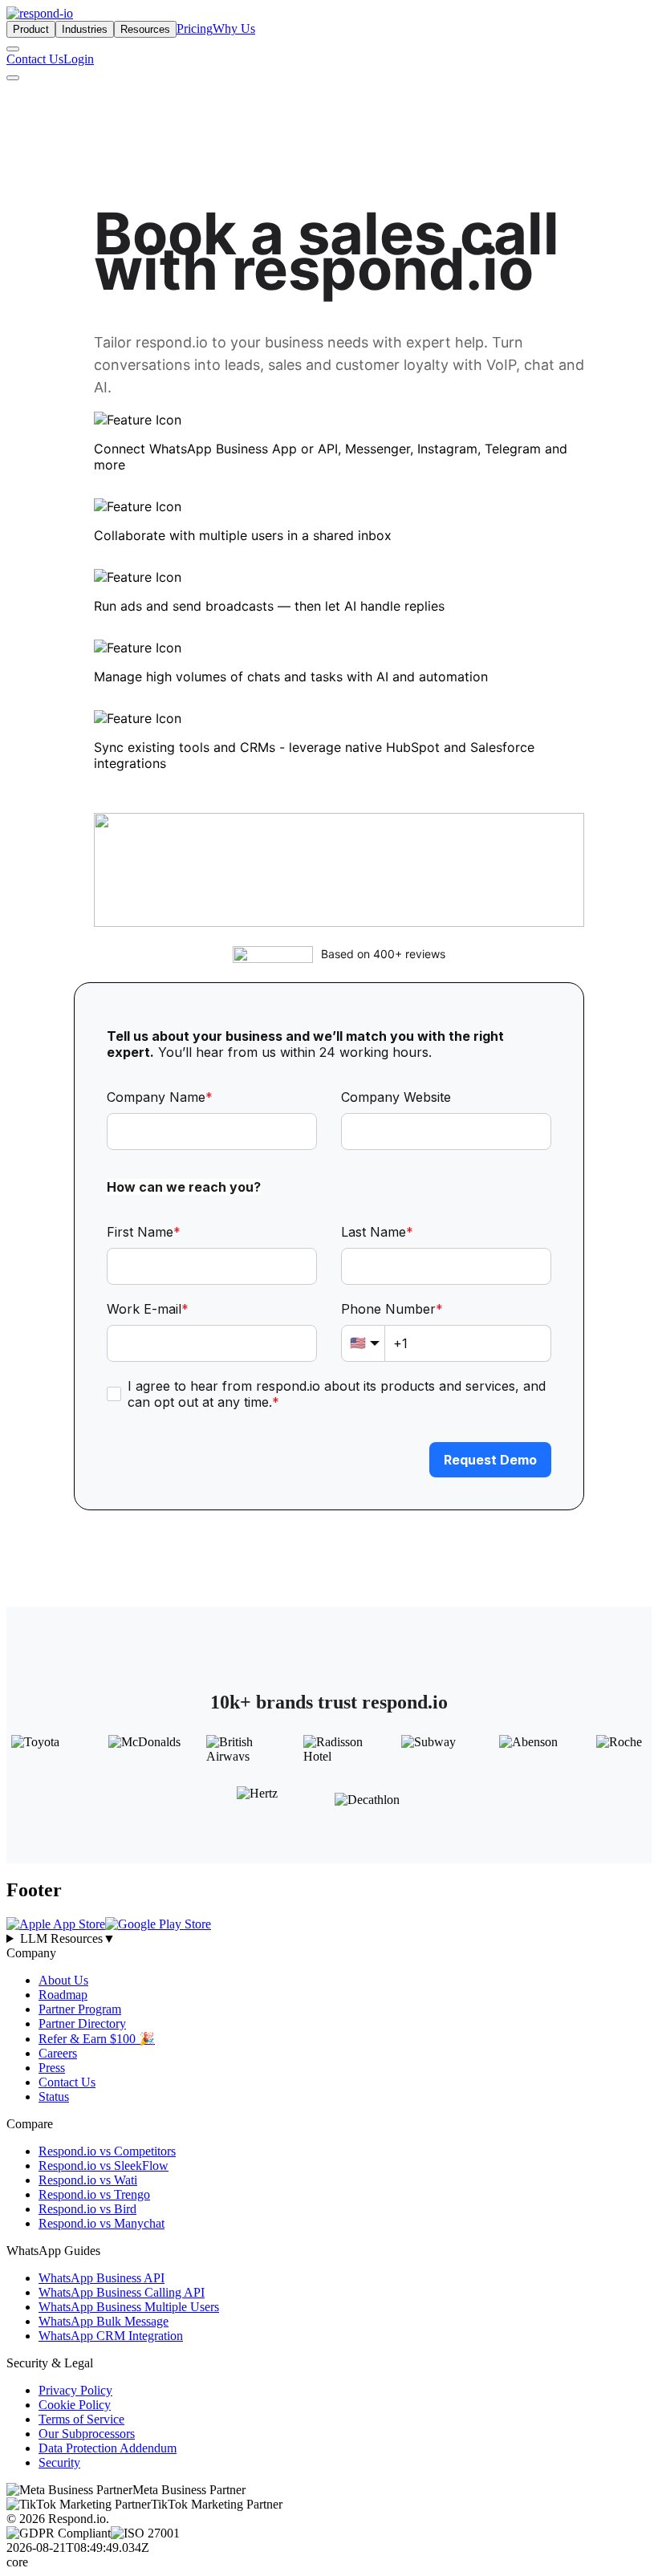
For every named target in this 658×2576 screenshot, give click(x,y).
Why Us (234, 28)
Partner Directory (82, 2023)
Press (52, 2068)
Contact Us (35, 59)
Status (54, 2097)
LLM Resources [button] (68, 1938)
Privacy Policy (75, 2390)
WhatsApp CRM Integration (111, 2336)
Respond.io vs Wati (88, 2180)
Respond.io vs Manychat (102, 2223)
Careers (58, 2053)
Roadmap (63, 1995)
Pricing (195, 28)
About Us (63, 1980)
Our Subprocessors (87, 2434)
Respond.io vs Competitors (107, 2151)
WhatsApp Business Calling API (122, 2292)
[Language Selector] (13, 49)
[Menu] (13, 78)
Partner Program (80, 2009)
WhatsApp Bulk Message (104, 2321)
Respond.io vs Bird (87, 2209)
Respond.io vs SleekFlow (104, 2166)
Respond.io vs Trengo (94, 2194)
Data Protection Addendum (108, 2448)
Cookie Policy (75, 2405)
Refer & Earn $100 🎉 (97, 2039)
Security (59, 2462)
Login (79, 59)
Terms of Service (81, 2419)
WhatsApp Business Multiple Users (129, 2307)
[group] (329, 1939)
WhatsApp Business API (102, 2278)
